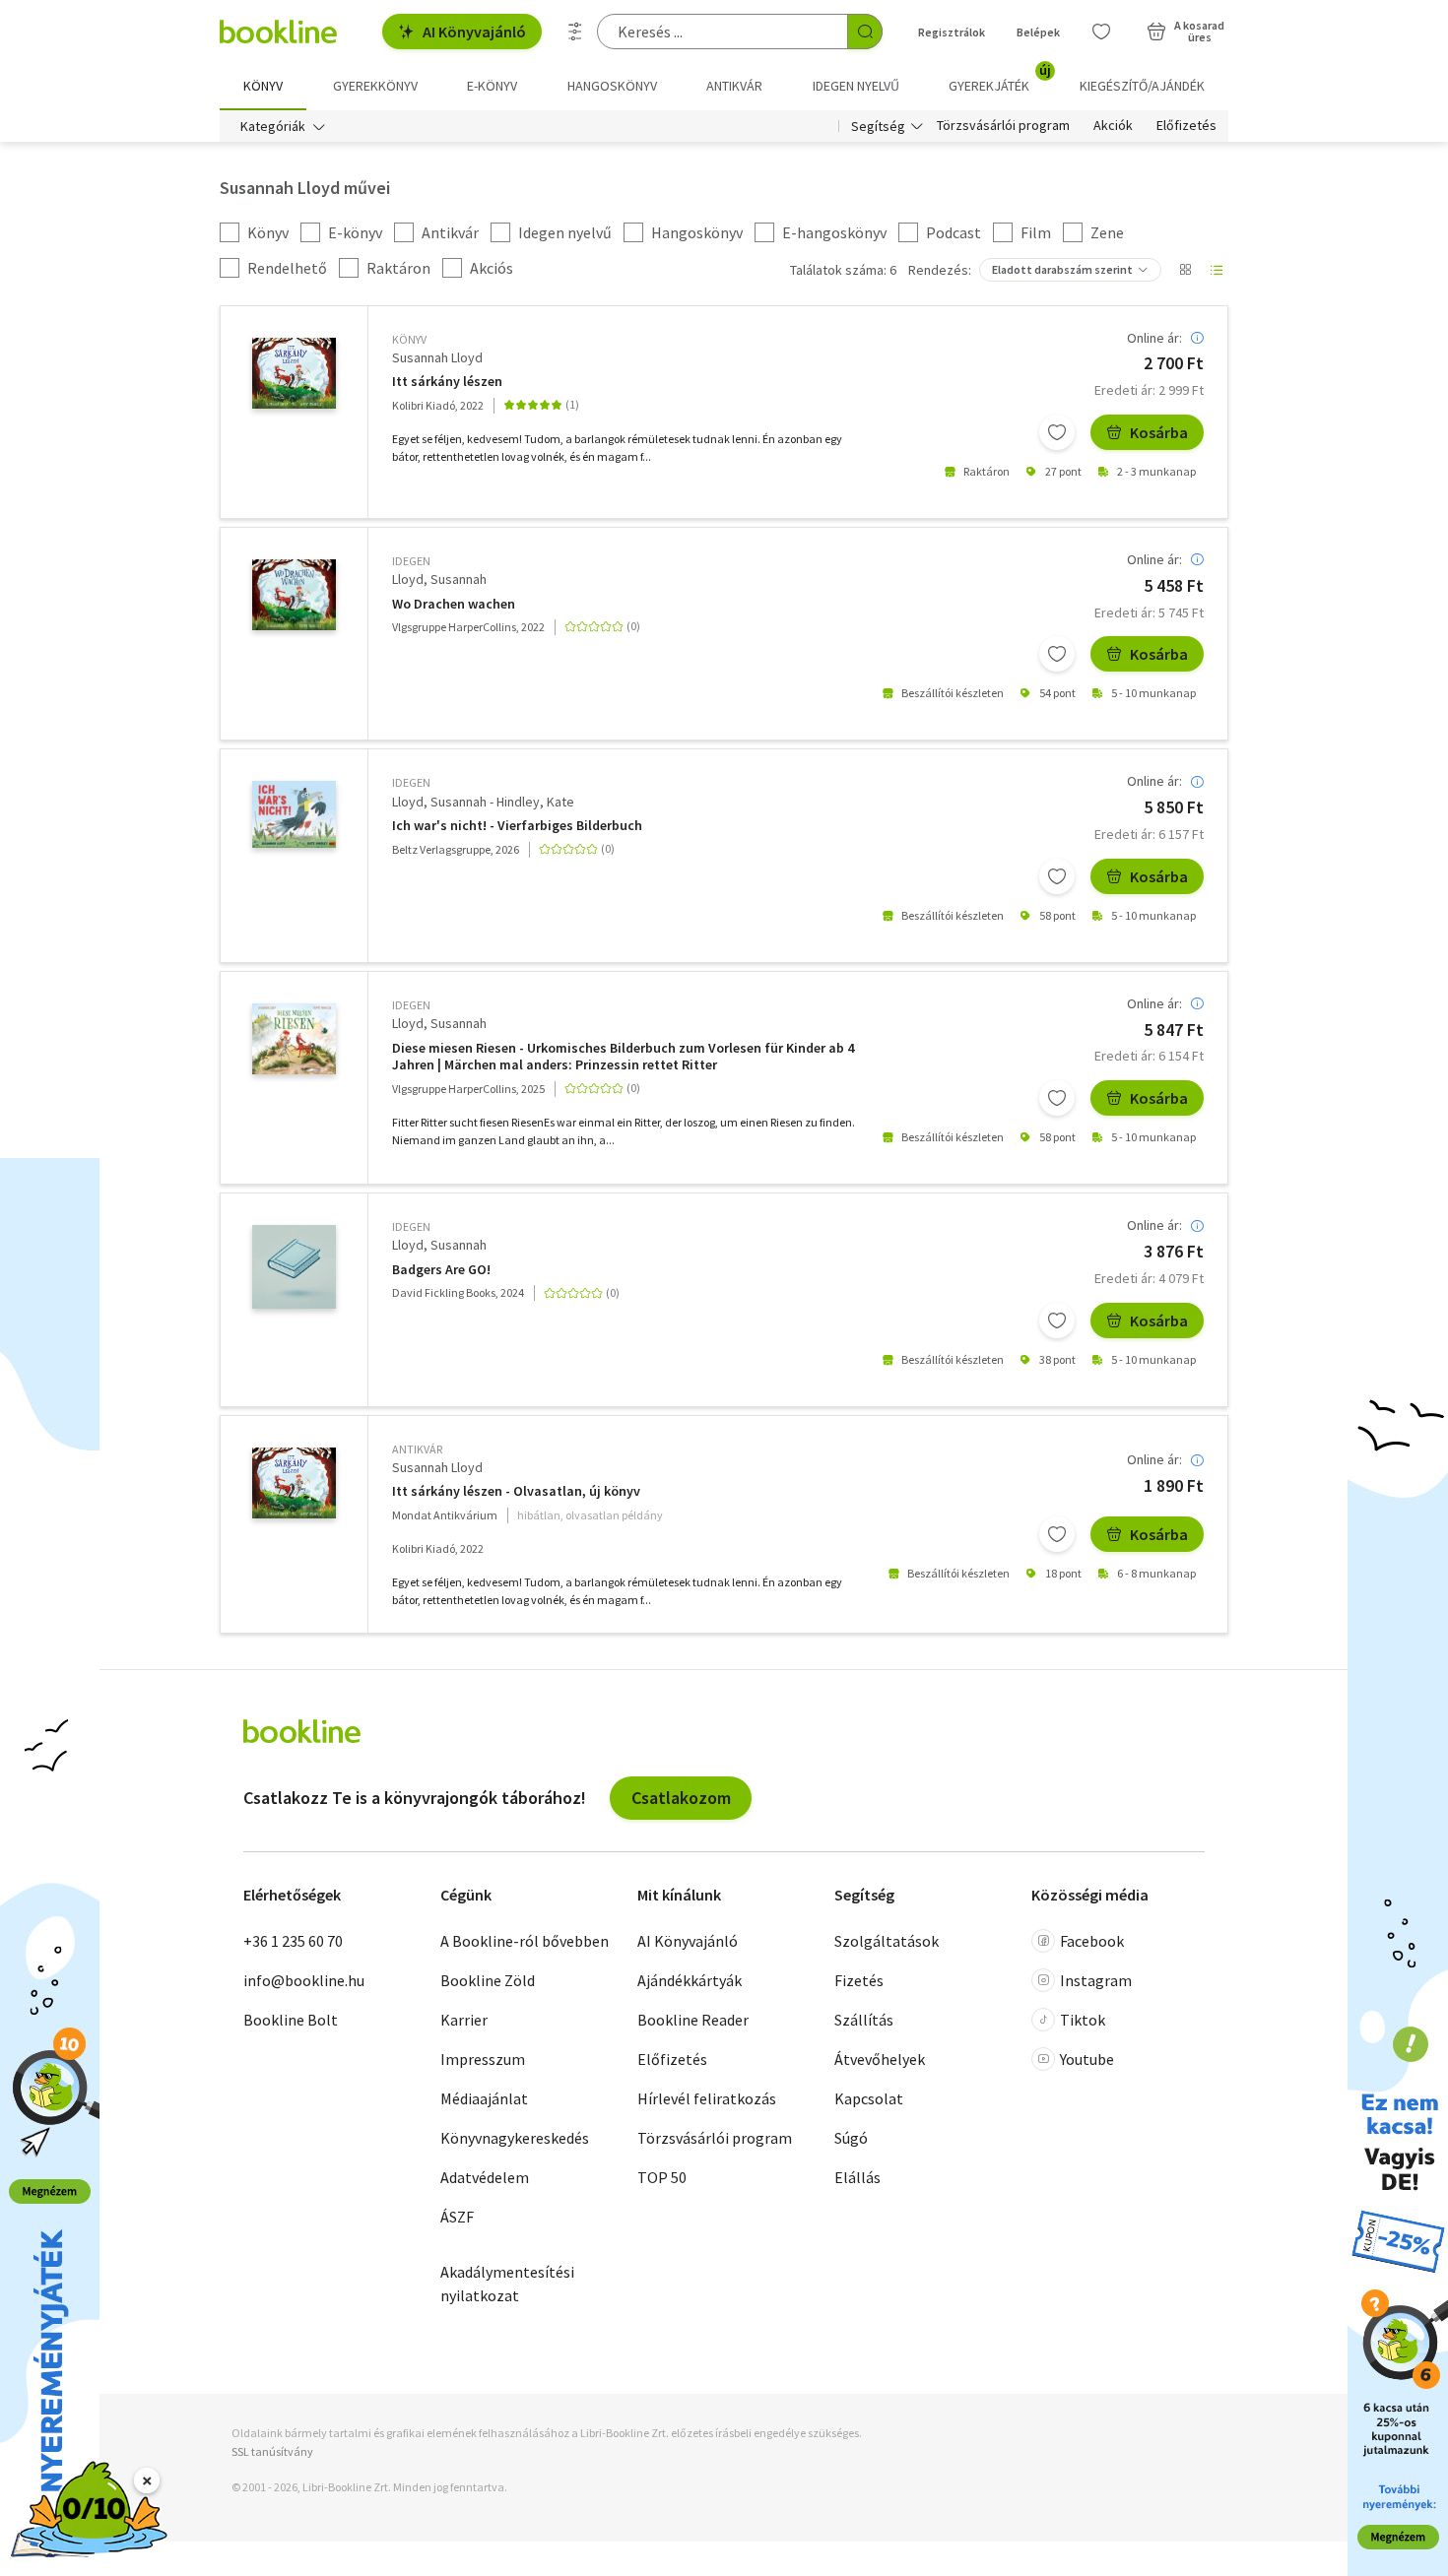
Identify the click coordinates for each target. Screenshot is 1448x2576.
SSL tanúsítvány (272, 2451)
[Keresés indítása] (865, 32)
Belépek (1038, 32)
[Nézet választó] (1185, 270)
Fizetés (859, 1980)
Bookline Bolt (291, 2020)
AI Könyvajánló (474, 32)
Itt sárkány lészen (447, 382)
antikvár (417, 1449)
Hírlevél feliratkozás (707, 2098)
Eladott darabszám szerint (1062, 269)
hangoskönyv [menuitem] (612, 86)
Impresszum (483, 2059)
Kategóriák (273, 126)
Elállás (857, 2177)
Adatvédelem (485, 2177)
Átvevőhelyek (880, 2059)
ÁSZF (457, 2217)
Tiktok (1083, 2020)
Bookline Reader (693, 2020)
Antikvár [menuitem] (734, 86)
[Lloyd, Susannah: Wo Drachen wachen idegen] (294, 595)
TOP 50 (662, 2177)
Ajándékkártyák (690, 1980)
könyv (409, 339)
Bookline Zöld (488, 1980)
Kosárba (1159, 432)
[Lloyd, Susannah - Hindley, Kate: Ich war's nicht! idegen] (294, 814)
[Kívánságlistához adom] (1057, 432)
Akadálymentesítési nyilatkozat (507, 2284)
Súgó (851, 2138)
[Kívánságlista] (1101, 32)
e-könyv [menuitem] (492, 86)
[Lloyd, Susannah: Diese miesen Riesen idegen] (294, 1039)
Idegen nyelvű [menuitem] (856, 86)
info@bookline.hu (304, 1980)
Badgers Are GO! (441, 1270)
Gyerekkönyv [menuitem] (375, 86)
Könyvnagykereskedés (515, 2138)
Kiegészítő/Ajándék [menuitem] (1142, 86)
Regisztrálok (952, 32)
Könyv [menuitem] (263, 86)
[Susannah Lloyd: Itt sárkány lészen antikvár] (294, 1483)
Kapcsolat (869, 2098)
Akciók (1113, 126)
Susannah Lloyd (437, 357)
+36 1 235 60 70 (293, 1941)
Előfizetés (1186, 126)
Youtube (1087, 2059)
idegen (411, 561)
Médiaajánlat (484, 2098)
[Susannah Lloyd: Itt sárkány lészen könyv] (294, 373)
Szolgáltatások (887, 1941)
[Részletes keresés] (575, 32)
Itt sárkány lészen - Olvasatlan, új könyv (516, 1491)
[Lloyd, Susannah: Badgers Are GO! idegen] (294, 1267)
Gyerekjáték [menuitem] (1000, 79)
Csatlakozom (681, 1798)
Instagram (1096, 1980)
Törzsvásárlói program (1003, 126)
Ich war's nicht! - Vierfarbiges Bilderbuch (517, 826)
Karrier (464, 2020)
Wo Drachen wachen (454, 604)
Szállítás (864, 2020)
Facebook (1092, 1941)
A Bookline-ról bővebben (525, 1941)
